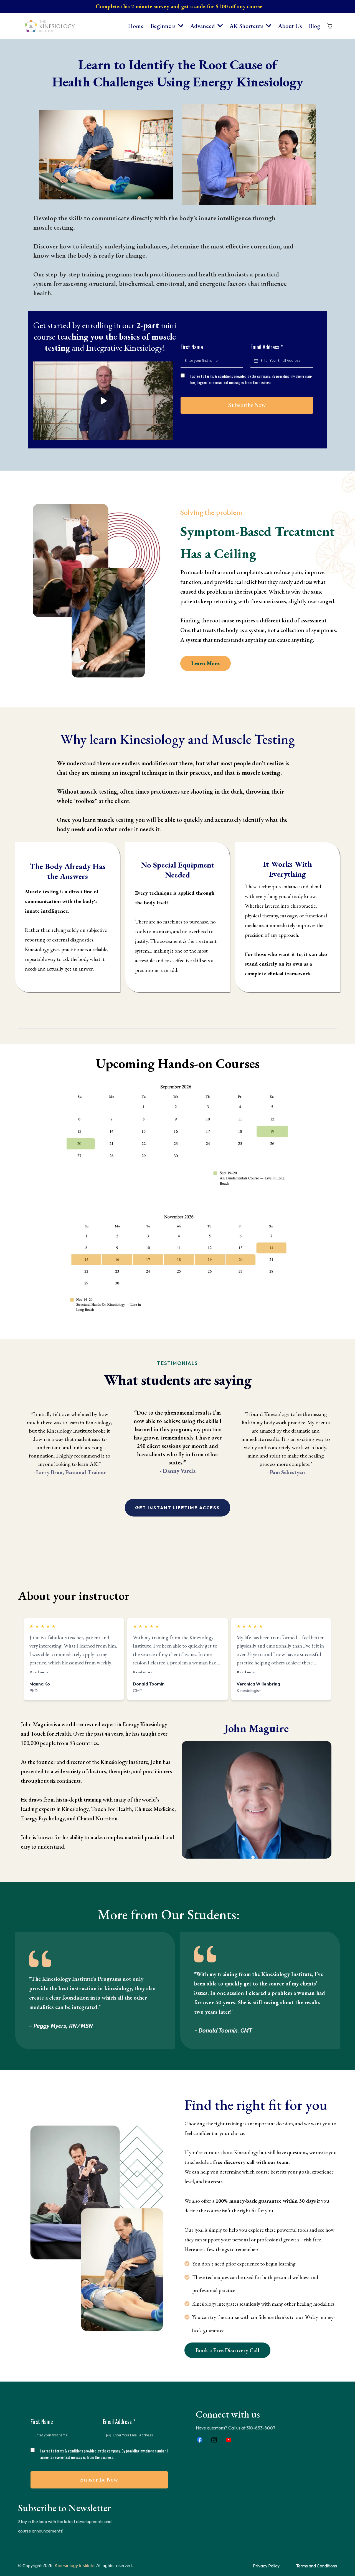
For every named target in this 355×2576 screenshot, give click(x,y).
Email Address (267, 347)
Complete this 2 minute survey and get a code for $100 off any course (179, 6)
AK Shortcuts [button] (247, 26)
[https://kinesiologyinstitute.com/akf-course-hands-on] (177, 1134)
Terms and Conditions (316, 2566)
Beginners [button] (164, 26)
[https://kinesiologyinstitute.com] (50, 26)
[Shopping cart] (330, 26)
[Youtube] (229, 2440)
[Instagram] (214, 2440)
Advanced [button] (203, 26)
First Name (192, 347)
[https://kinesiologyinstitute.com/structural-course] (177, 1262)
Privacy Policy (266, 2566)
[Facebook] (200, 2440)
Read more (39, 1672)
